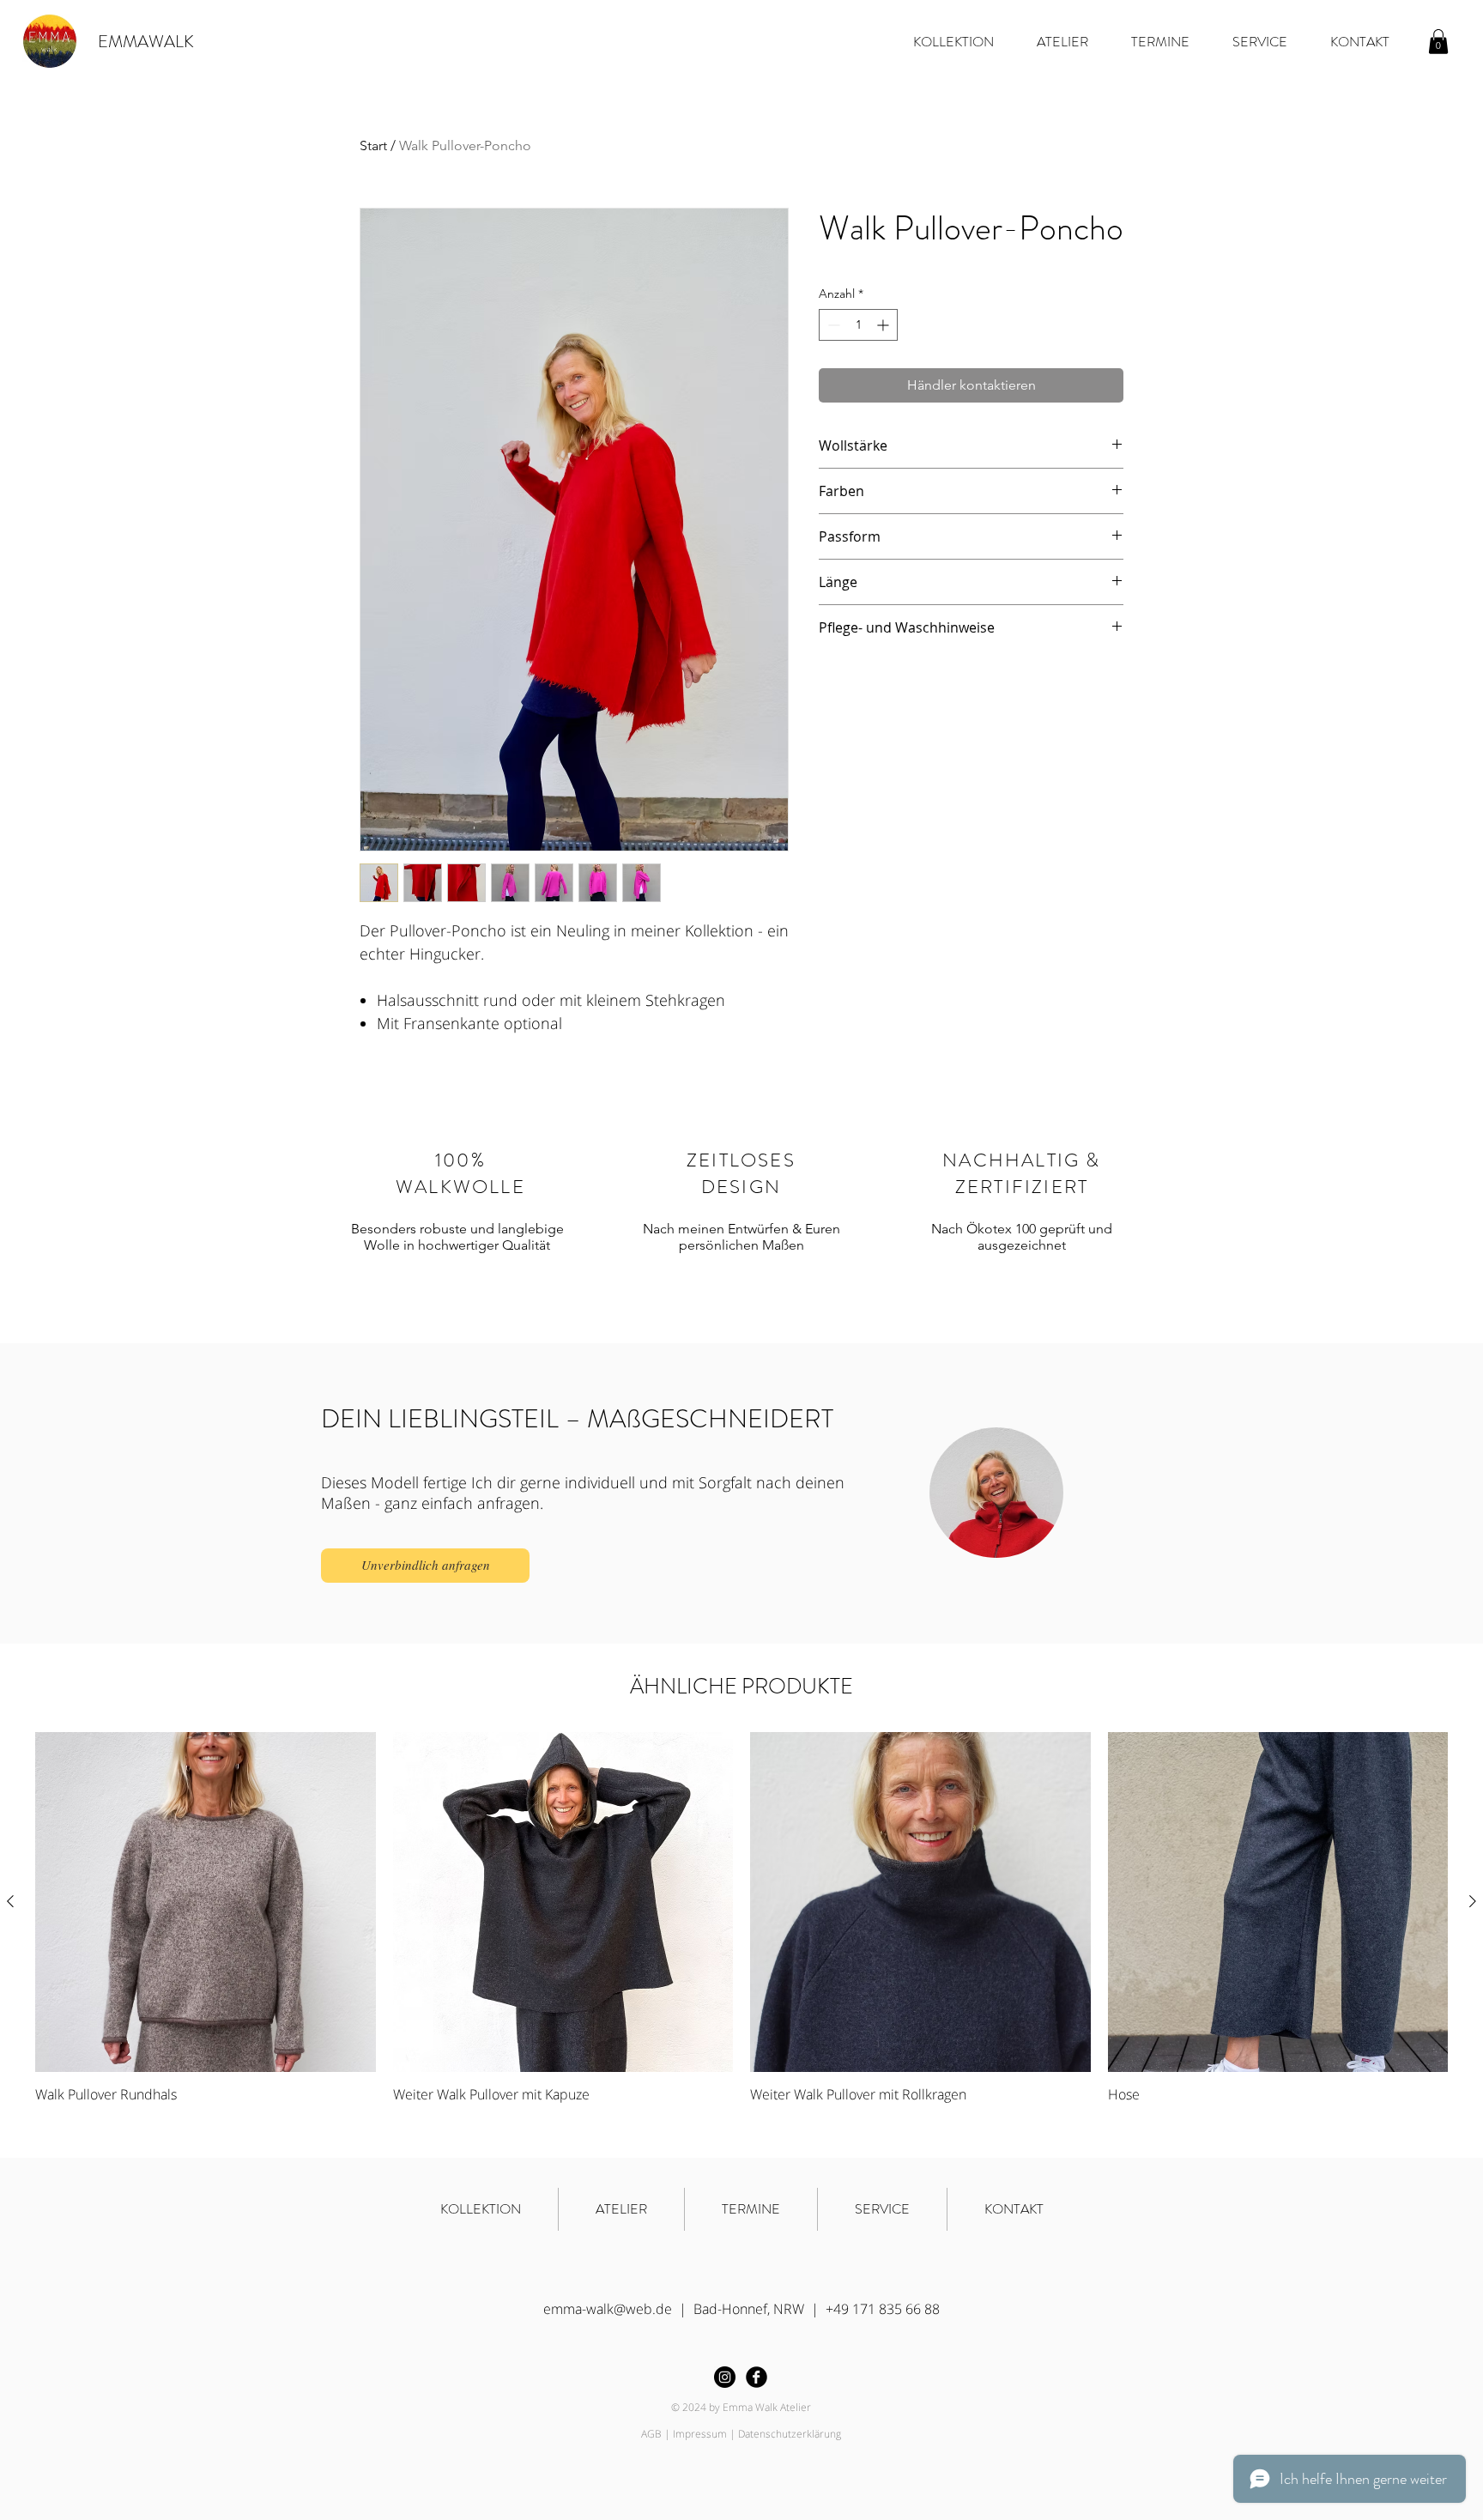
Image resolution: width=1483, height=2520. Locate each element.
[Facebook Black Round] (757, 2377)
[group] (741, 1930)
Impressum (700, 2434)
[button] (1438, 42)
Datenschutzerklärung (790, 2434)
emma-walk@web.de (608, 2309)
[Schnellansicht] (206, 1902)
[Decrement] (832, 325)
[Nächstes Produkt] (1473, 1901)
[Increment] (884, 325)
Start (373, 145)
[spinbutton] (858, 325)
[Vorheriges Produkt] (10, 1901)
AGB (651, 2434)
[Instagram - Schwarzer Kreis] (725, 2377)
